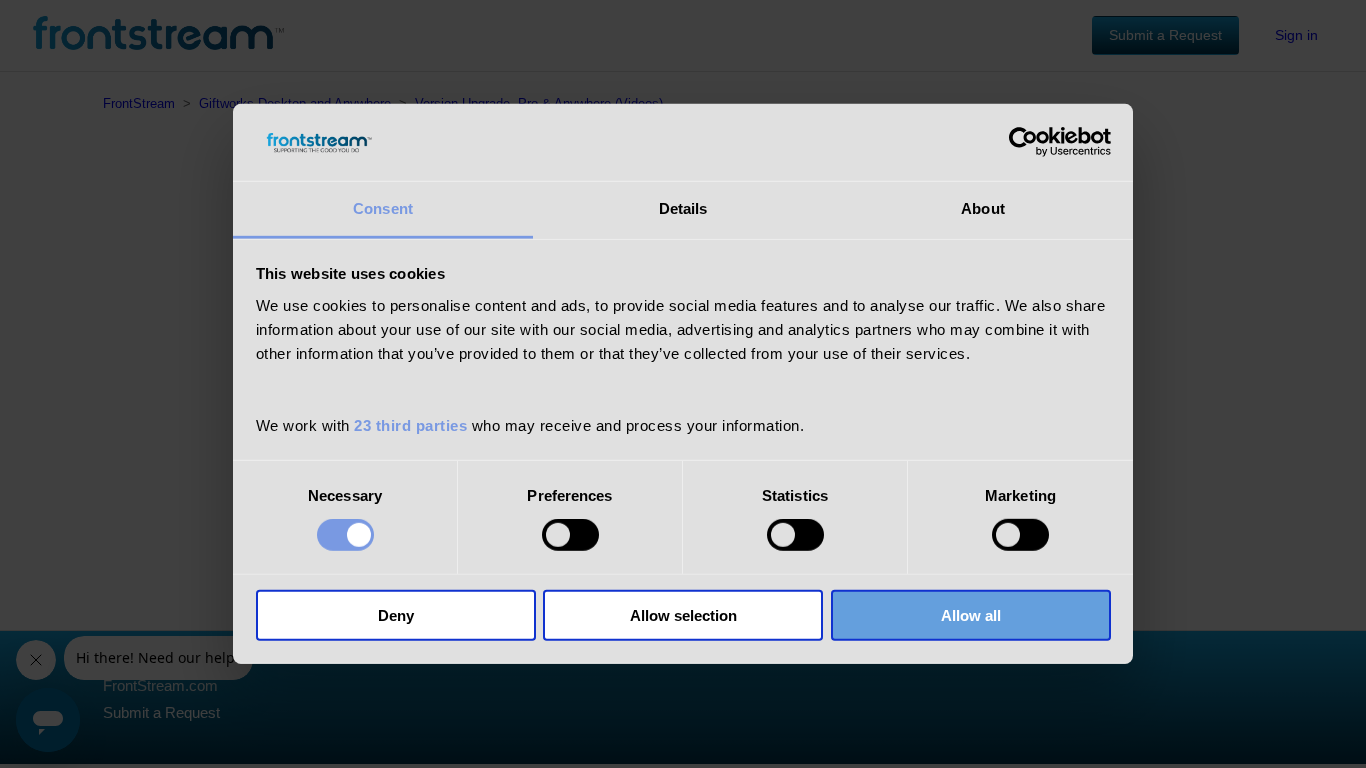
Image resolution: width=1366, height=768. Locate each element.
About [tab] (983, 208)
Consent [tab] (383, 208)
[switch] (570, 535)
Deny (396, 614)
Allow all (971, 614)
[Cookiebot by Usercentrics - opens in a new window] (1023, 142)
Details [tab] (683, 208)
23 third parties (410, 425)
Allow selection (683, 614)
